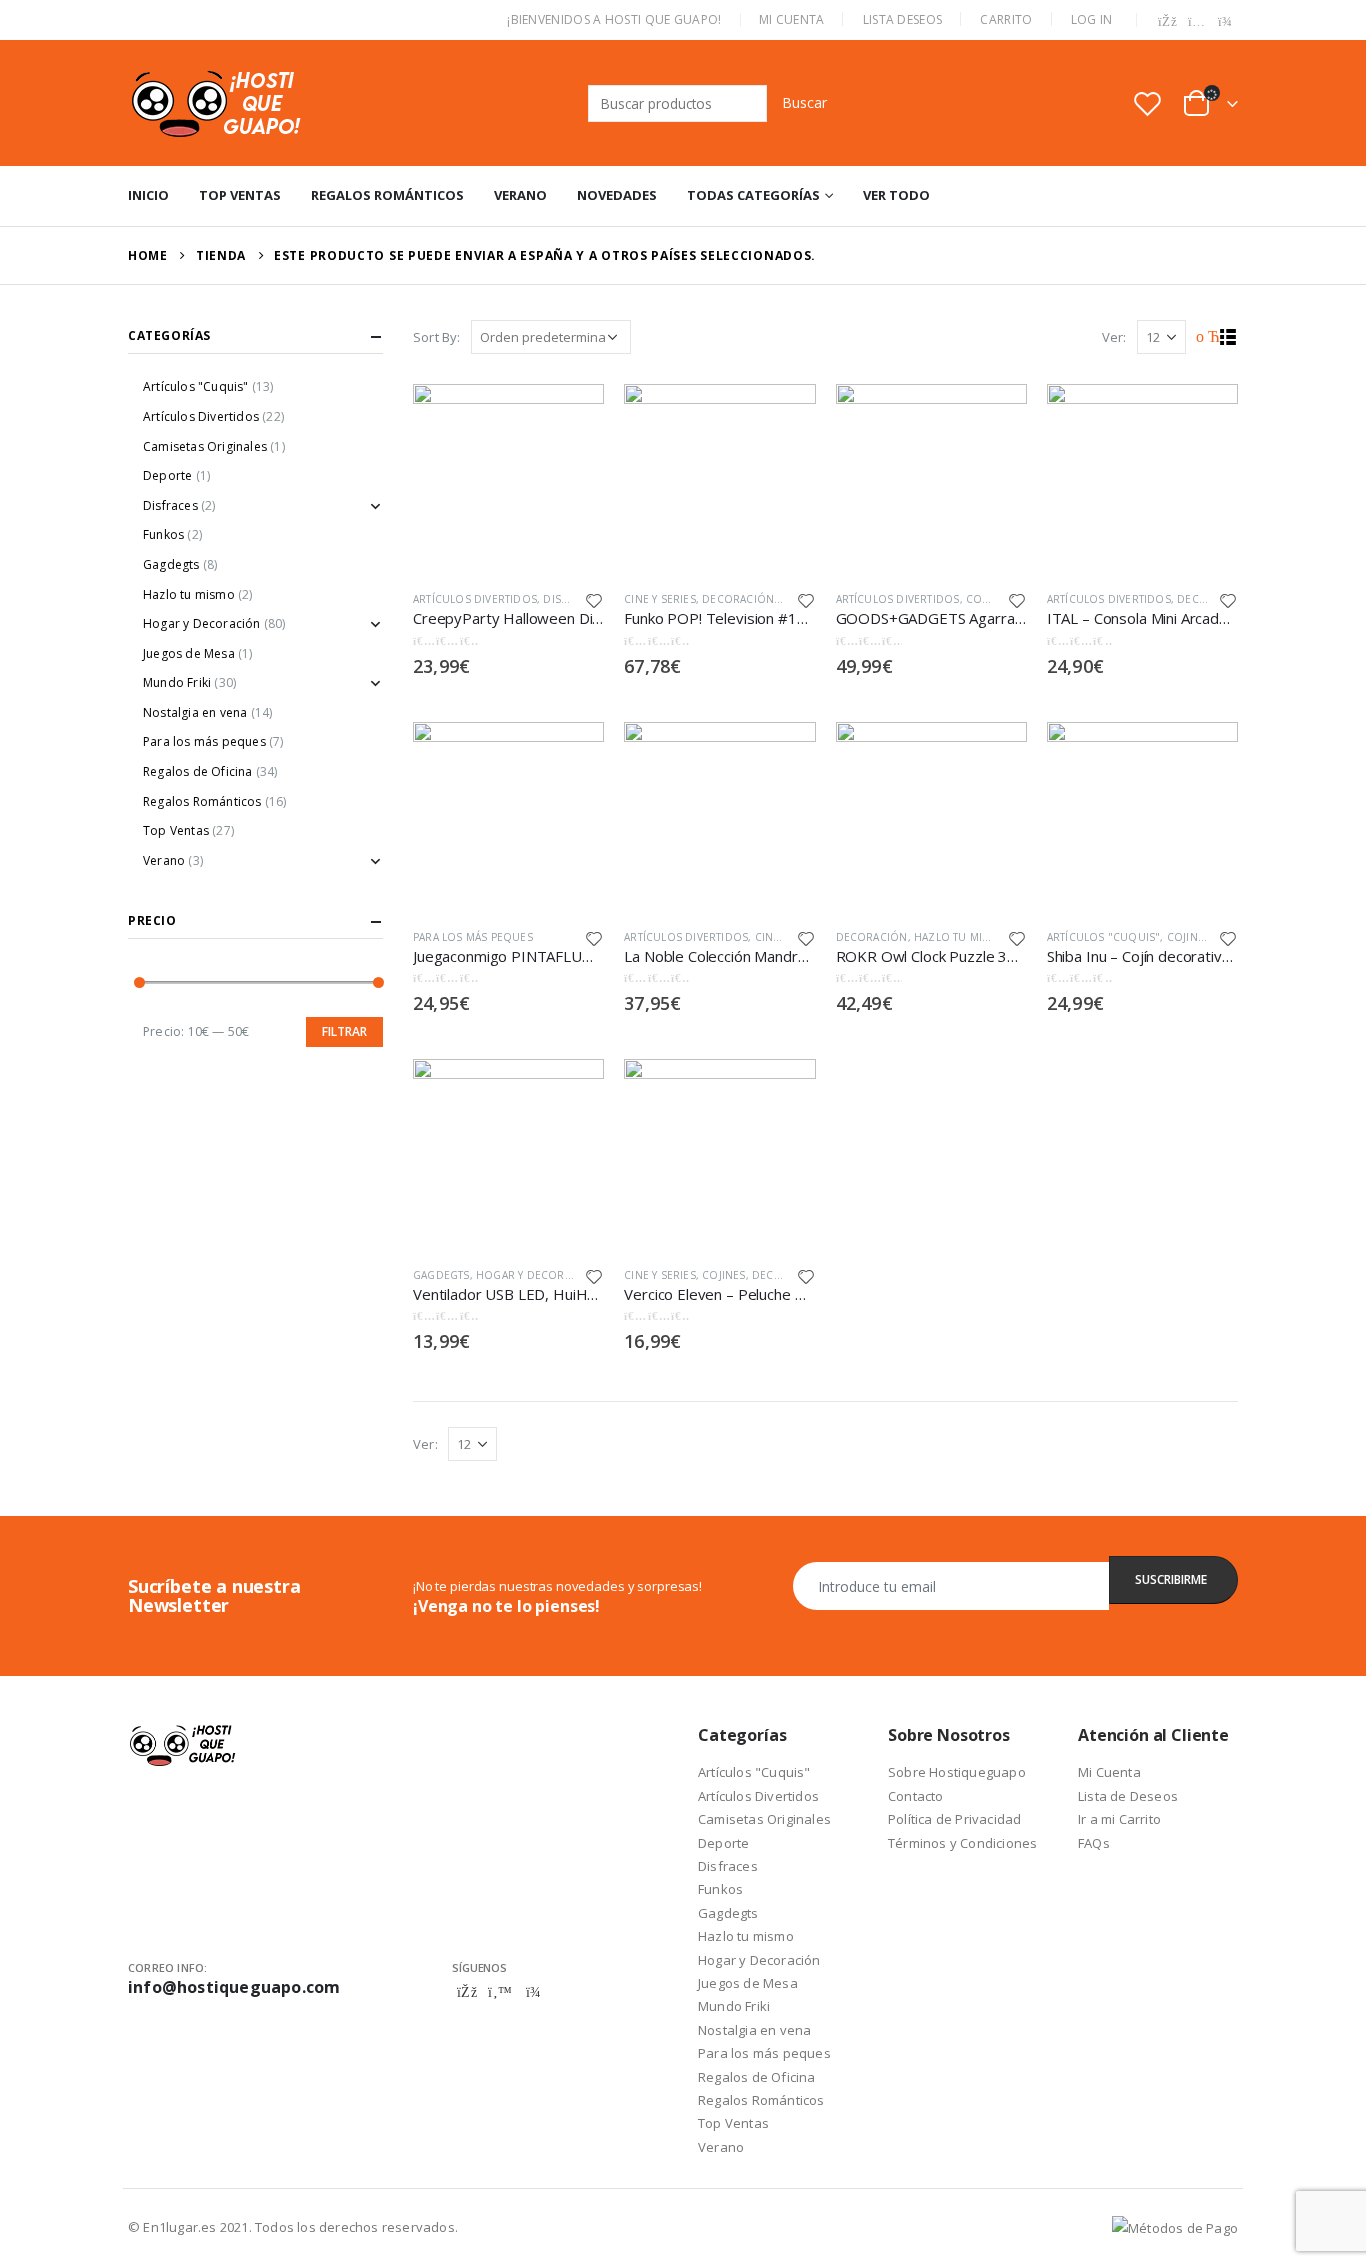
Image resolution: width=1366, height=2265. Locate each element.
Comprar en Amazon (571, 408)
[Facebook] (1168, 22)
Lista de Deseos (1128, 1796)
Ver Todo (896, 195)
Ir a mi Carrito (1119, 1819)
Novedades (617, 195)
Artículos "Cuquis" (1104, 937)
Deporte (167, 475)
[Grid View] (1205, 337)
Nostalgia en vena (195, 712)
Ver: (1114, 337)
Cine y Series (660, 599)
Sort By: (437, 337)
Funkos (163, 534)
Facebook (467, 1992)
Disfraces (571, 599)
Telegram (533, 1992)
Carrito (1006, 19)
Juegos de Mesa (189, 653)
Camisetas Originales (205, 446)
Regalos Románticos (387, 195)
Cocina (986, 599)
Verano (520, 195)
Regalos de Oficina (198, 771)
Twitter (500, 1992)
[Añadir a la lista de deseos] (595, 599)
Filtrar (344, 1031)
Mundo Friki (177, 682)
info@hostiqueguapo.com (234, 1987)
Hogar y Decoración (537, 1275)
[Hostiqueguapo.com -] (217, 103)
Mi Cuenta (792, 19)
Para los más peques (473, 937)
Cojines (1188, 937)
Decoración (738, 599)
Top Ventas (240, 195)
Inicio (148, 195)
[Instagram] (1197, 22)
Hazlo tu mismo (960, 937)
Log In (1092, 19)
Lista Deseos (903, 19)
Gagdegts (441, 1275)
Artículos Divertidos (475, 599)
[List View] (1228, 337)
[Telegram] (1225, 22)
